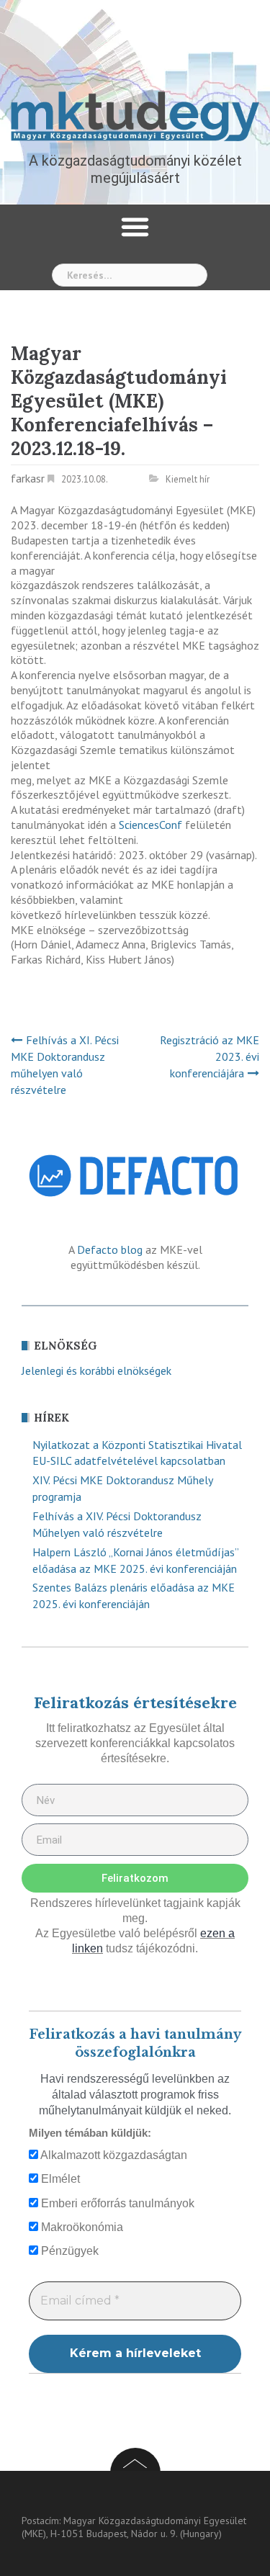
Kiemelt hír (188, 479)
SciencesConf (150, 825)
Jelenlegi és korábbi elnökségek (96, 1370)
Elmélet (59, 2179)
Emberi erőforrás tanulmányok (116, 2203)
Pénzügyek (68, 2251)
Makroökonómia (81, 2227)
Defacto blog (110, 1249)
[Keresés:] (130, 275)
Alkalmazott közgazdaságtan (113, 2155)
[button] (135, 227)
